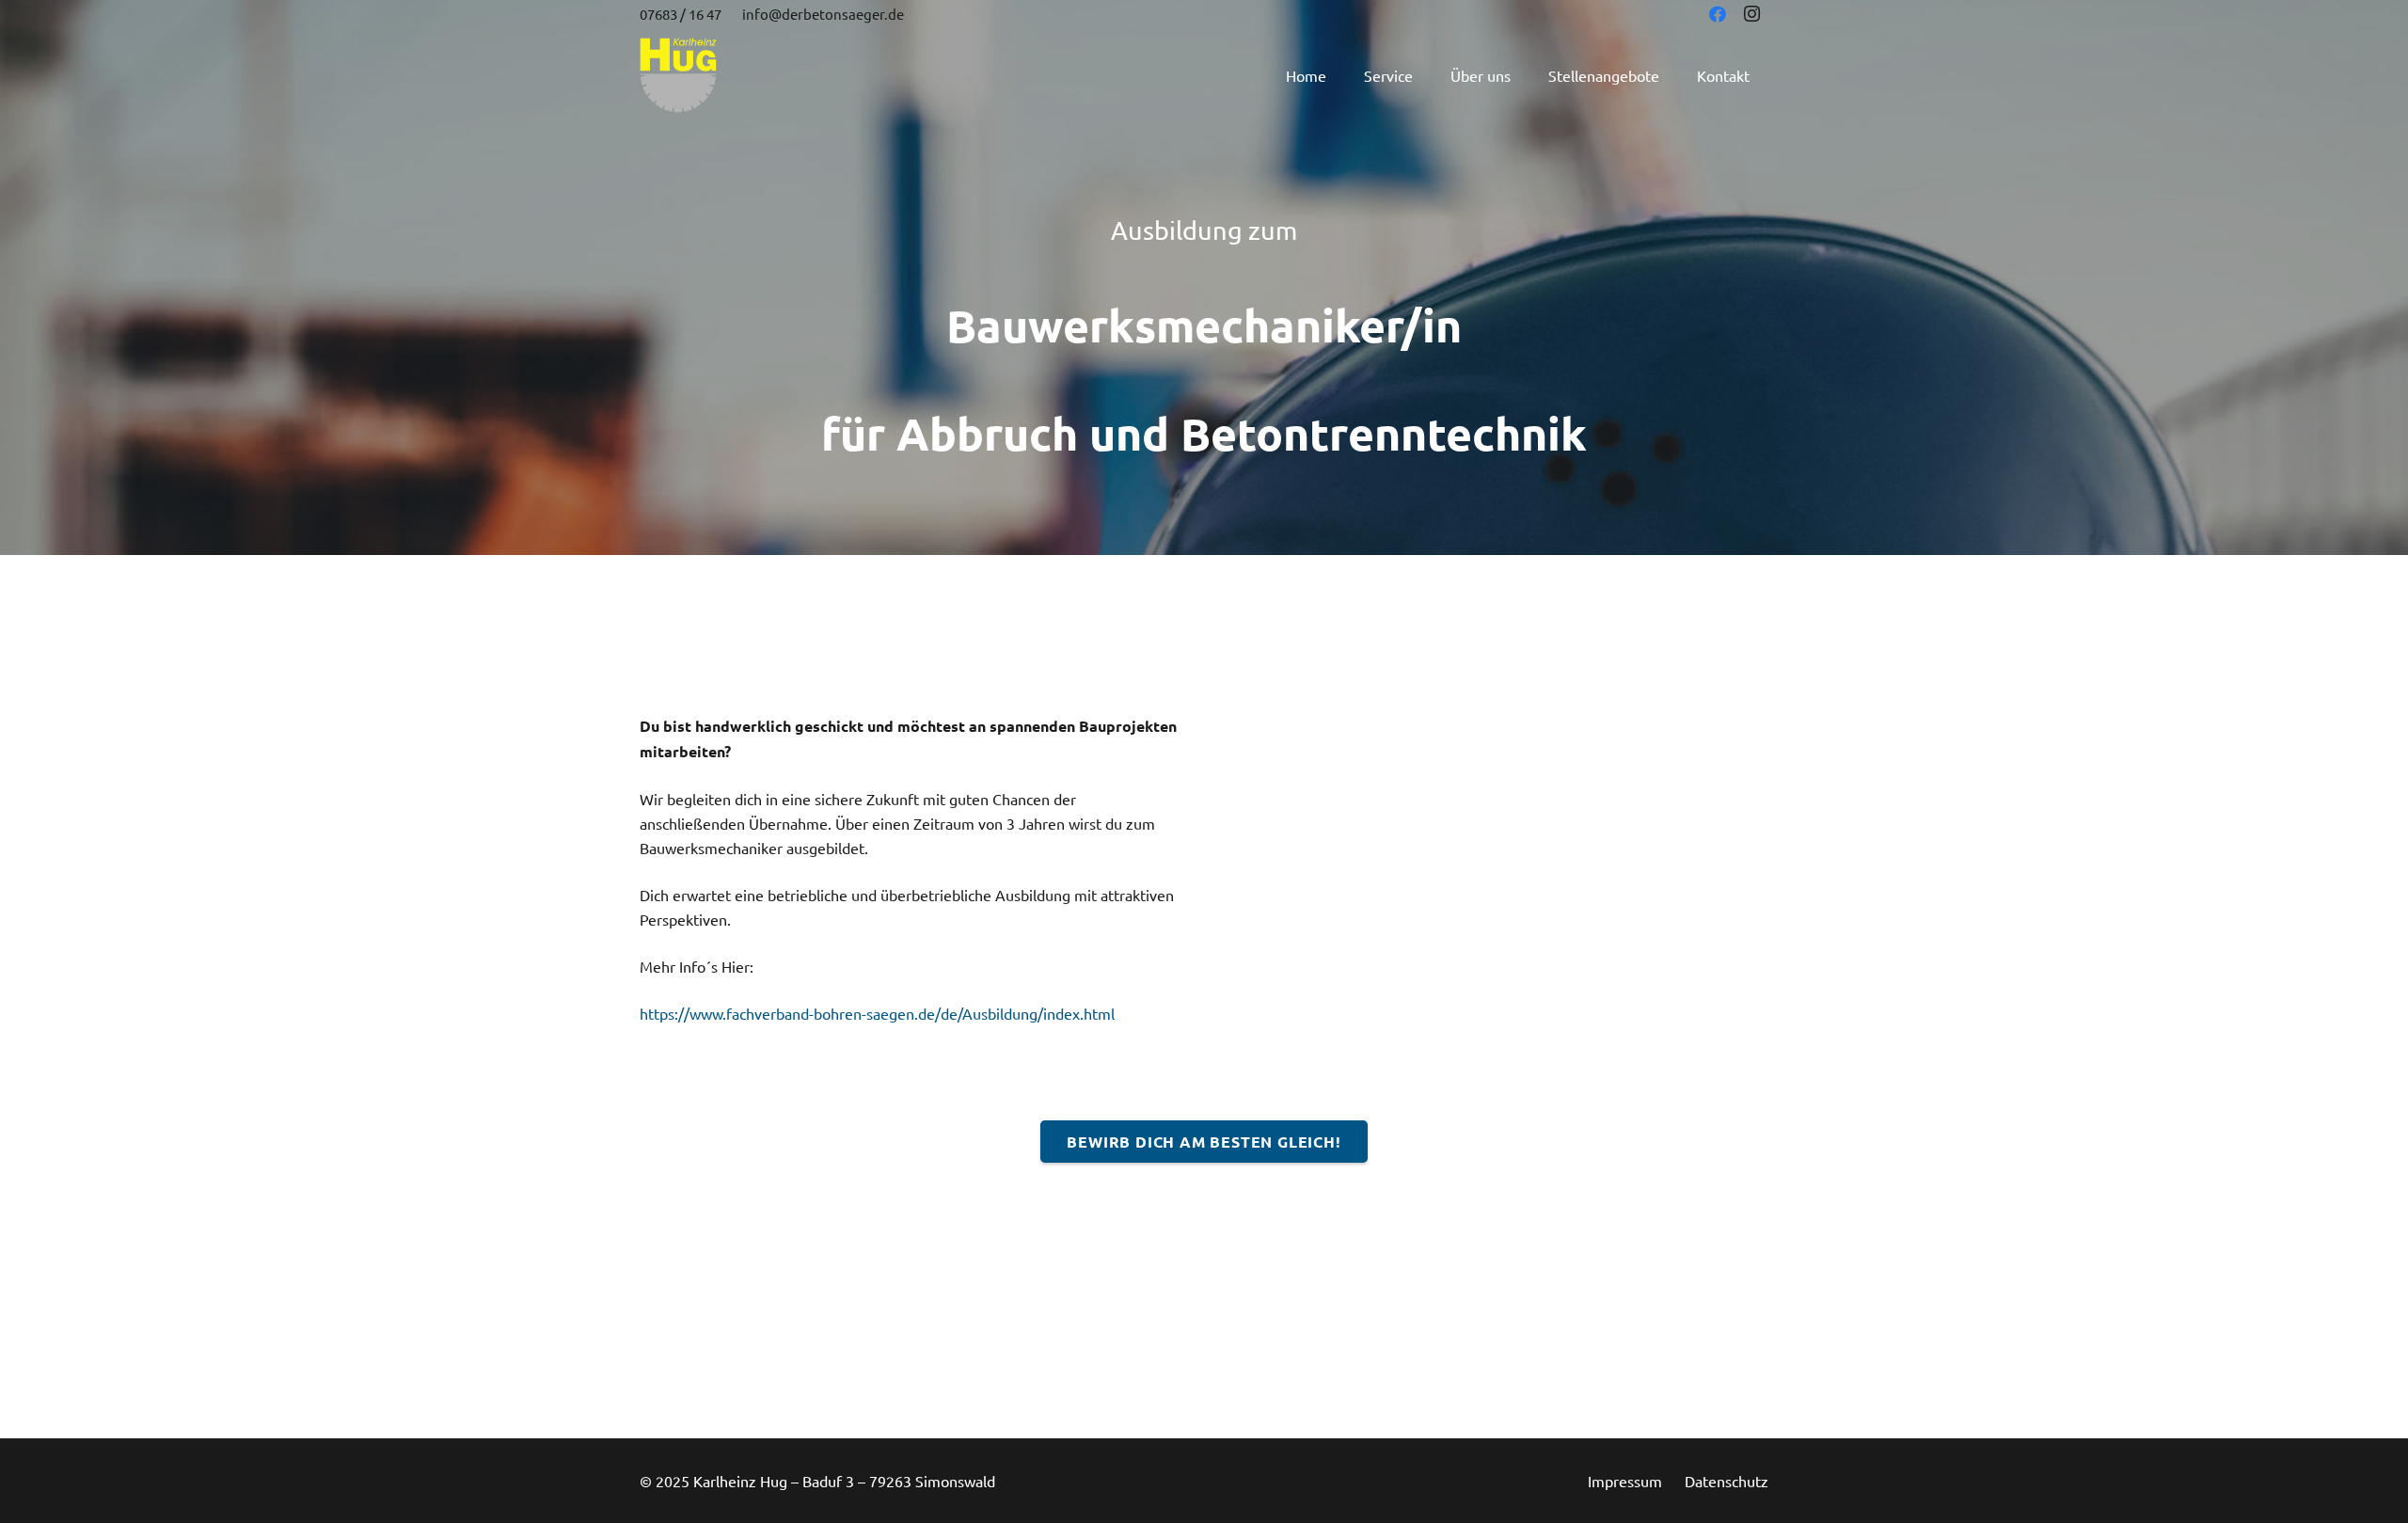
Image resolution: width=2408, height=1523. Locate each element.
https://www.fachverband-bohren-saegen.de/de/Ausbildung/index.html (877, 1013)
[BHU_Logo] (678, 75)
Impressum (1625, 1481)
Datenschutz (1727, 1481)
